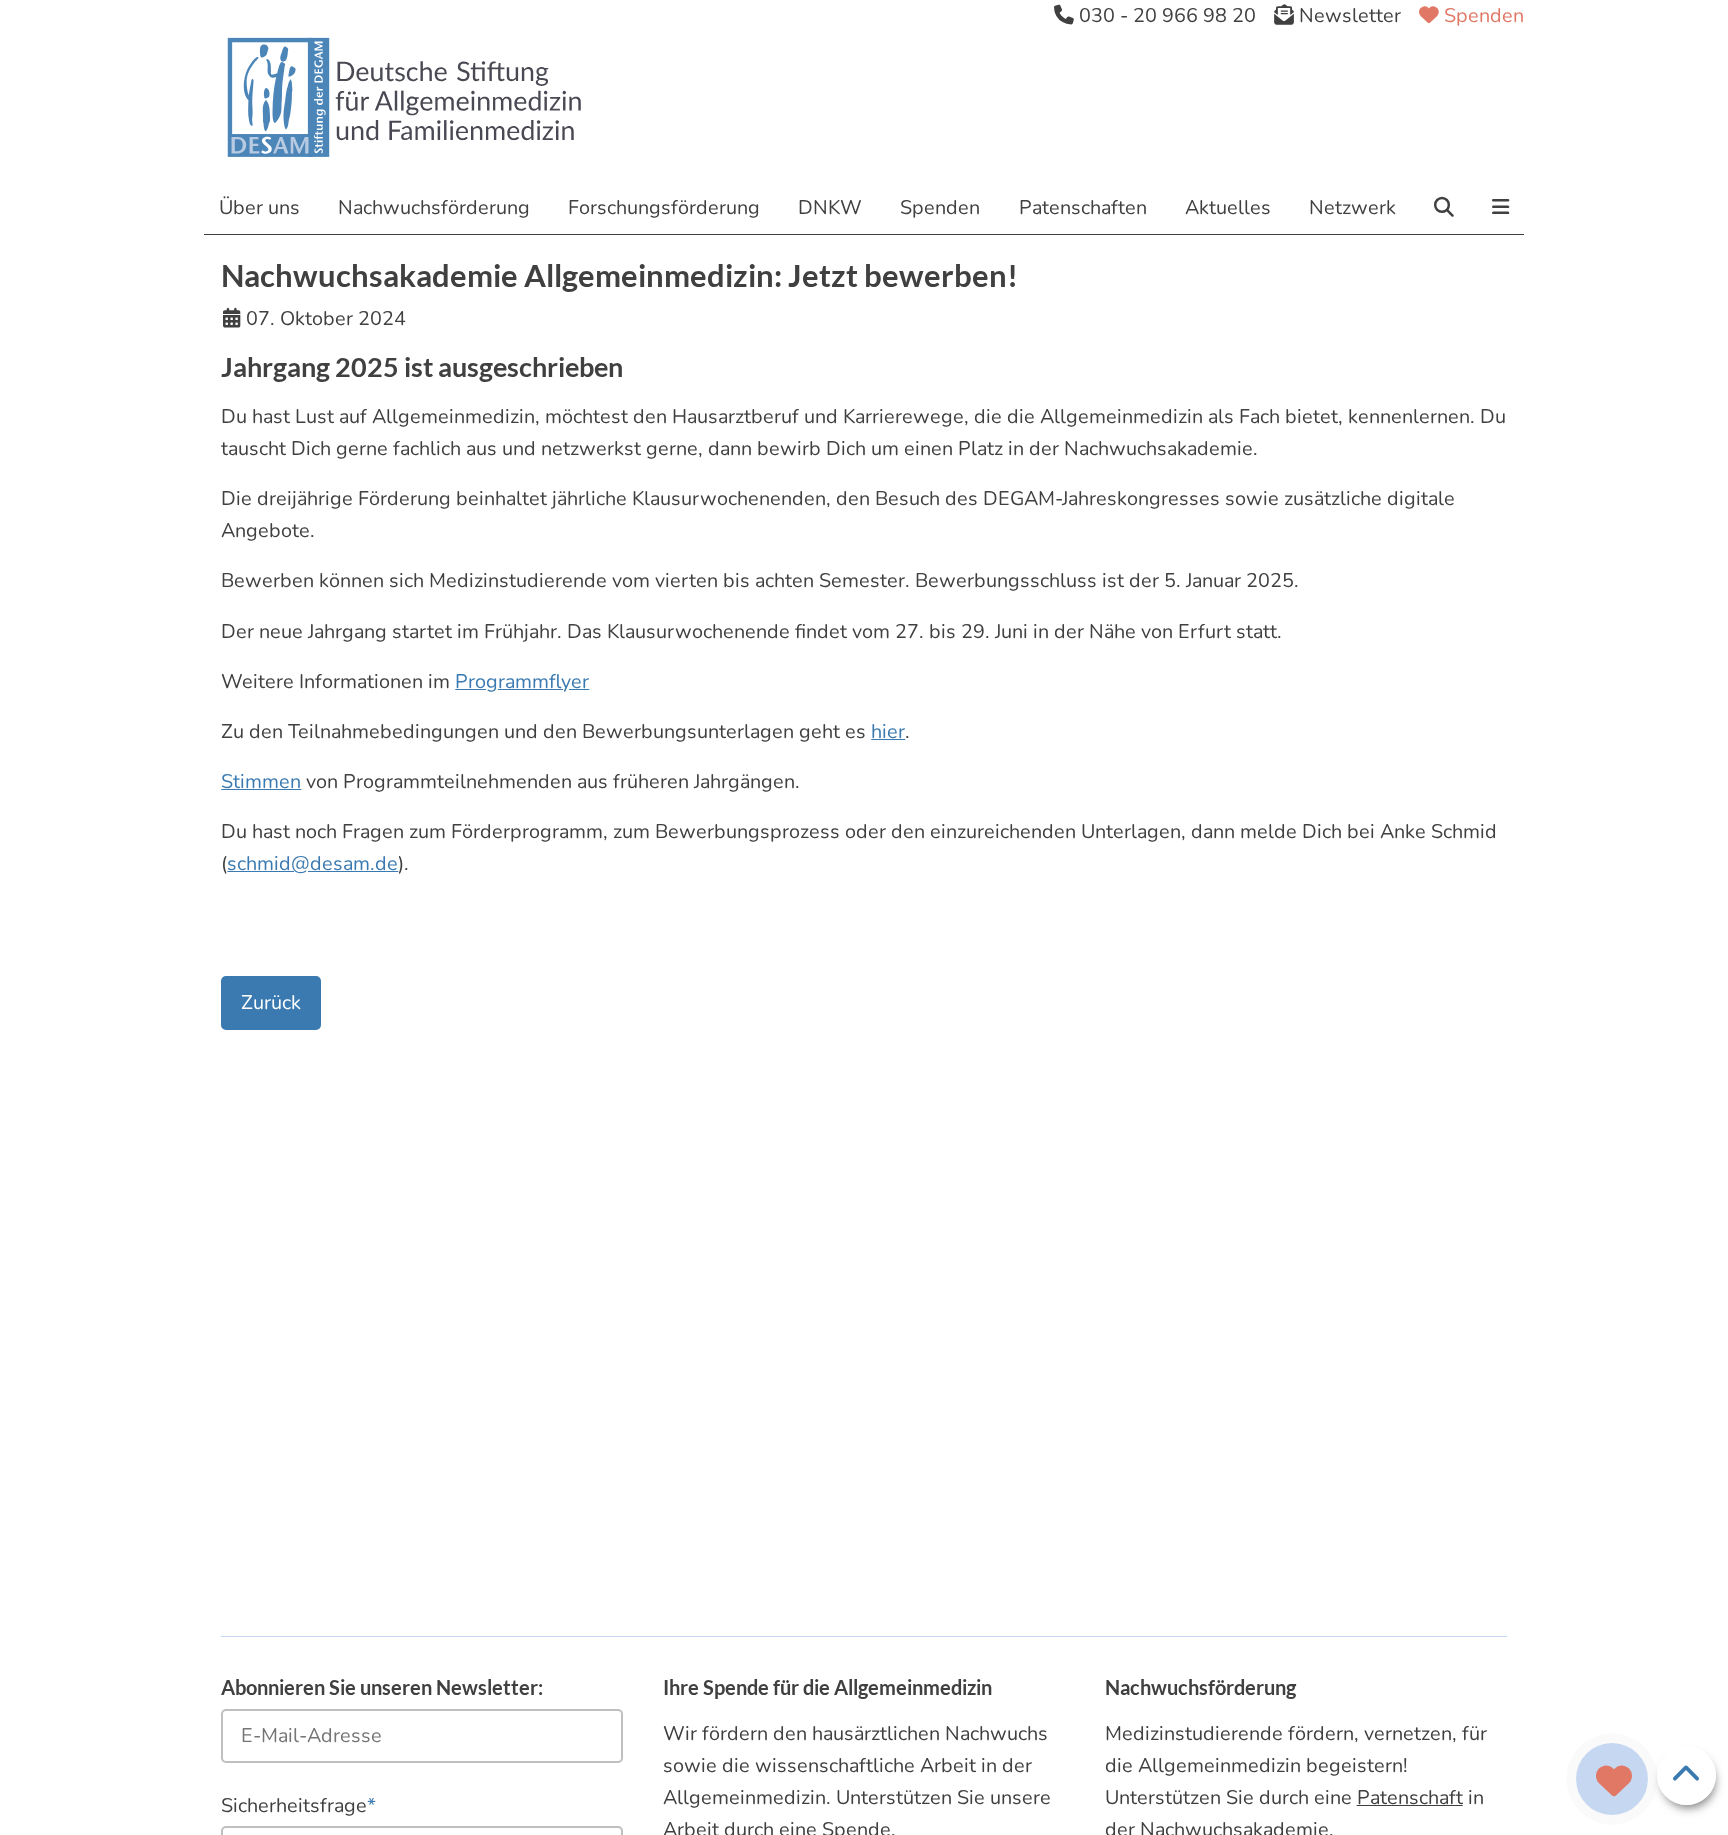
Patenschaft (1410, 1797)
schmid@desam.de (312, 863)
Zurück (271, 1002)
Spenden (1481, 15)
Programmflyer (522, 681)
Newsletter (1347, 15)
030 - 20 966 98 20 (1165, 15)
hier (888, 731)
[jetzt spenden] (1613, 1782)
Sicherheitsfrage (298, 1804)
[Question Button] (1612, 1779)
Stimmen (261, 781)
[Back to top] (1686, 1775)
